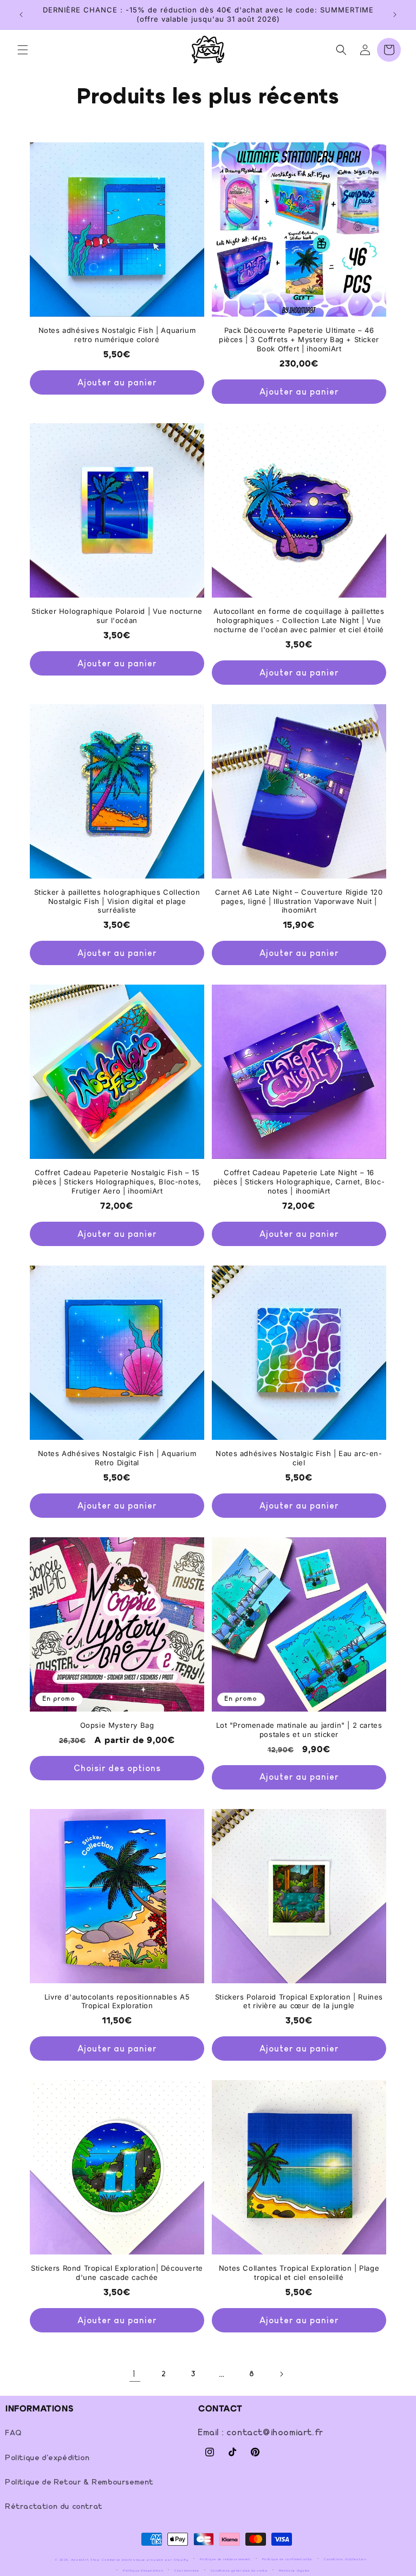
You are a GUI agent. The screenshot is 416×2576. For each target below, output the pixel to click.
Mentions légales (294, 2571)
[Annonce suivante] (395, 15)
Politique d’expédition (143, 2571)
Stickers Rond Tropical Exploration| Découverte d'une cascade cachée (117, 2273)
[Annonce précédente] (21, 15)
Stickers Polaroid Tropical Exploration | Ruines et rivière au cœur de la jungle (299, 2001)
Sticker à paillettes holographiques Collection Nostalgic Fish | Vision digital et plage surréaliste (117, 901)
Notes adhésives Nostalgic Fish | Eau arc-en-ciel (299, 1458)
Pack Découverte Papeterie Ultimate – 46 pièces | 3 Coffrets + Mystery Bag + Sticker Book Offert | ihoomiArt (299, 339)
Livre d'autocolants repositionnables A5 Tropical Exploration (117, 2001)
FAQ (14, 2433)
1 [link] (135, 2374)
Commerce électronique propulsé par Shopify (145, 2560)
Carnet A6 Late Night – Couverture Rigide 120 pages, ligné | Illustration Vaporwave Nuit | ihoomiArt (299, 901)
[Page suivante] (281, 2374)
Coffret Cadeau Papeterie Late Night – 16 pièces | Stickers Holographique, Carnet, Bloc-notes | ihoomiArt (299, 1182)
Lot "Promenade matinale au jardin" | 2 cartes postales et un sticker (299, 1730)
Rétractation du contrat (54, 2507)
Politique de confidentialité (288, 2559)
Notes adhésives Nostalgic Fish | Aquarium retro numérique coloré (117, 335)
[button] (23, 50)
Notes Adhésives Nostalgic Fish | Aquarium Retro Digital (117, 1458)
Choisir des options (117, 1768)
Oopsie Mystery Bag (117, 1725)
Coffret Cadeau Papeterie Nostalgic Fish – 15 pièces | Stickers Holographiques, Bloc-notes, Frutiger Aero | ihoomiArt (117, 1182)
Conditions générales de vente (239, 2571)
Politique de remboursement (225, 2559)
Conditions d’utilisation (345, 2559)
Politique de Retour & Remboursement (80, 2482)
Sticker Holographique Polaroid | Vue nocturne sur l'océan (117, 616)
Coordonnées (187, 2571)
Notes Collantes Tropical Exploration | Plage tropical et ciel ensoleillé (299, 2273)
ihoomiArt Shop (86, 2560)
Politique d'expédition (48, 2458)
